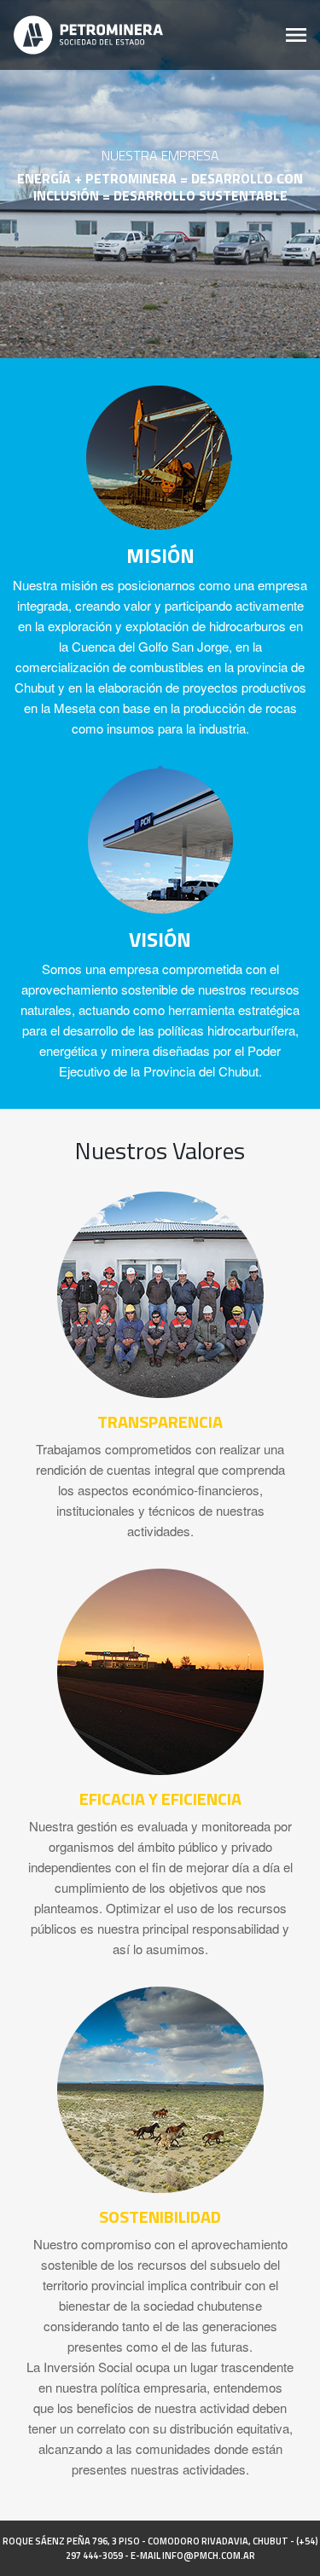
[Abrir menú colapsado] (296, 35)
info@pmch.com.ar (209, 2556)
